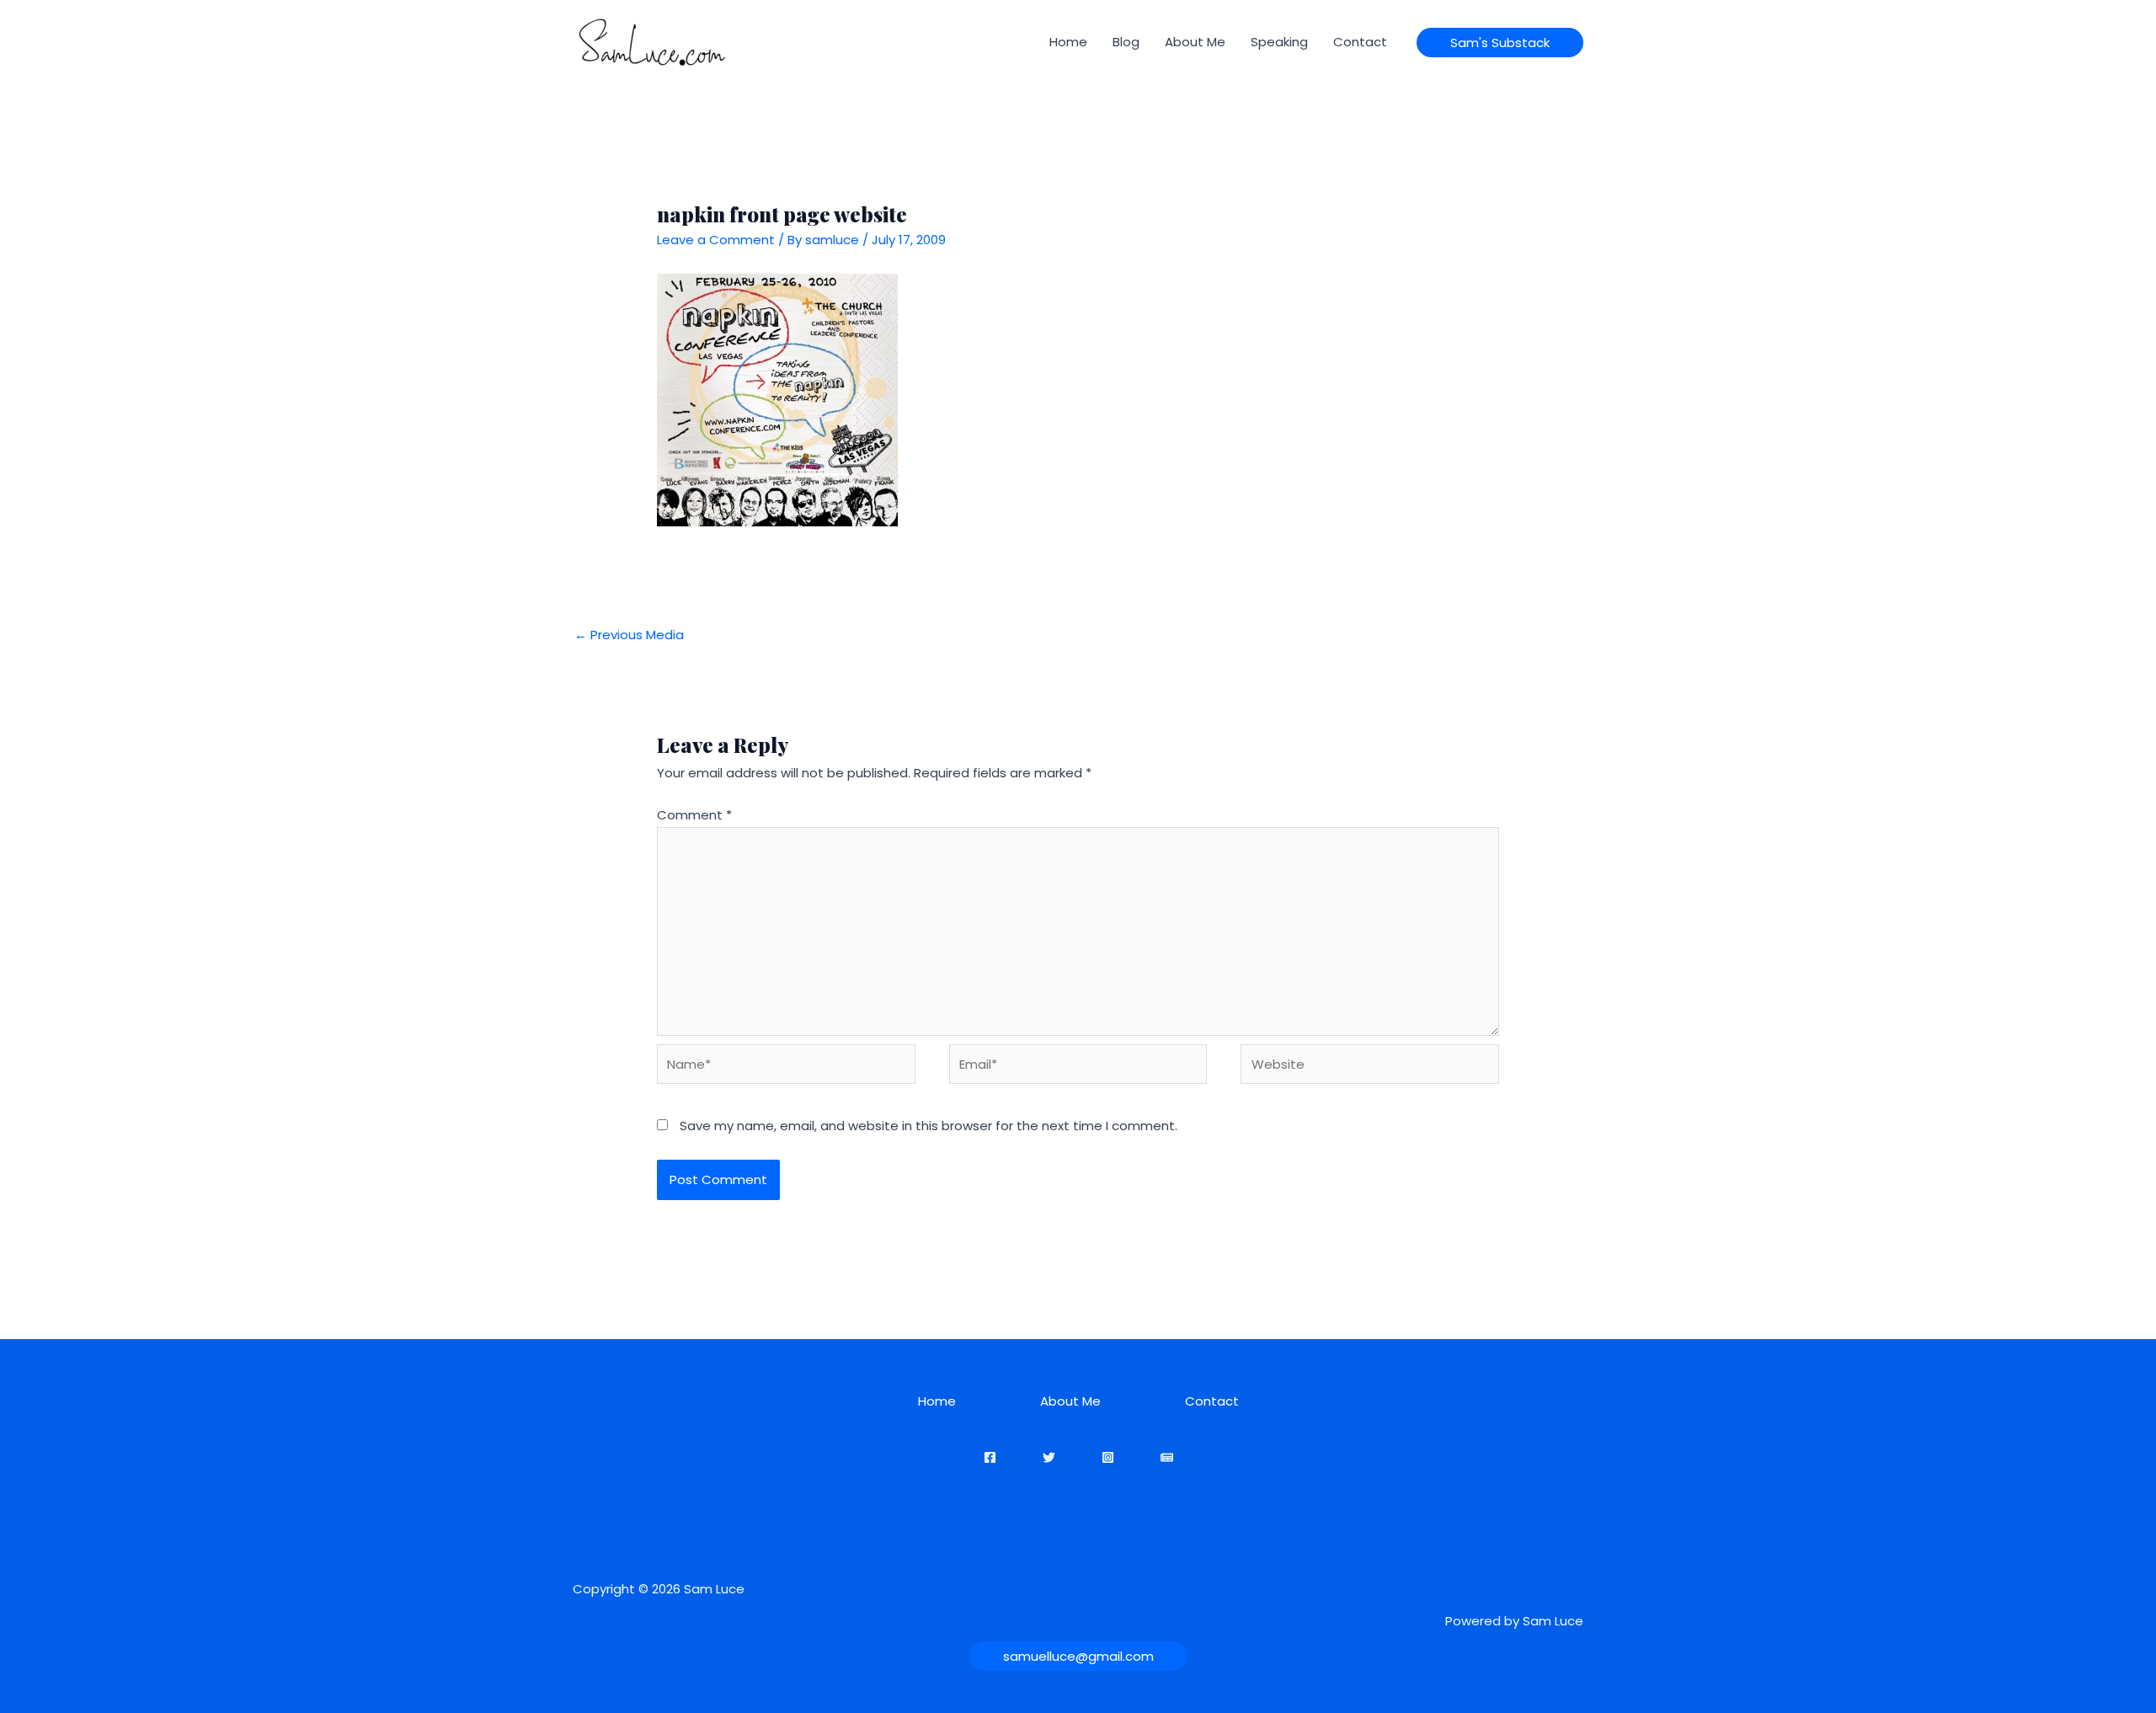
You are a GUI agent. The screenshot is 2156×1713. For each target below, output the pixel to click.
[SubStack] (1167, 1457)
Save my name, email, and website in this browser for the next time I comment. (929, 1126)
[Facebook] (990, 1457)
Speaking (1279, 42)
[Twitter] (1049, 1457)
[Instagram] (1108, 1457)
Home (1068, 42)
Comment (694, 815)
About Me (1195, 42)
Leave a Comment (716, 240)
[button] (1500, 43)
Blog (1126, 42)
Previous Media (629, 635)
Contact (1360, 42)
